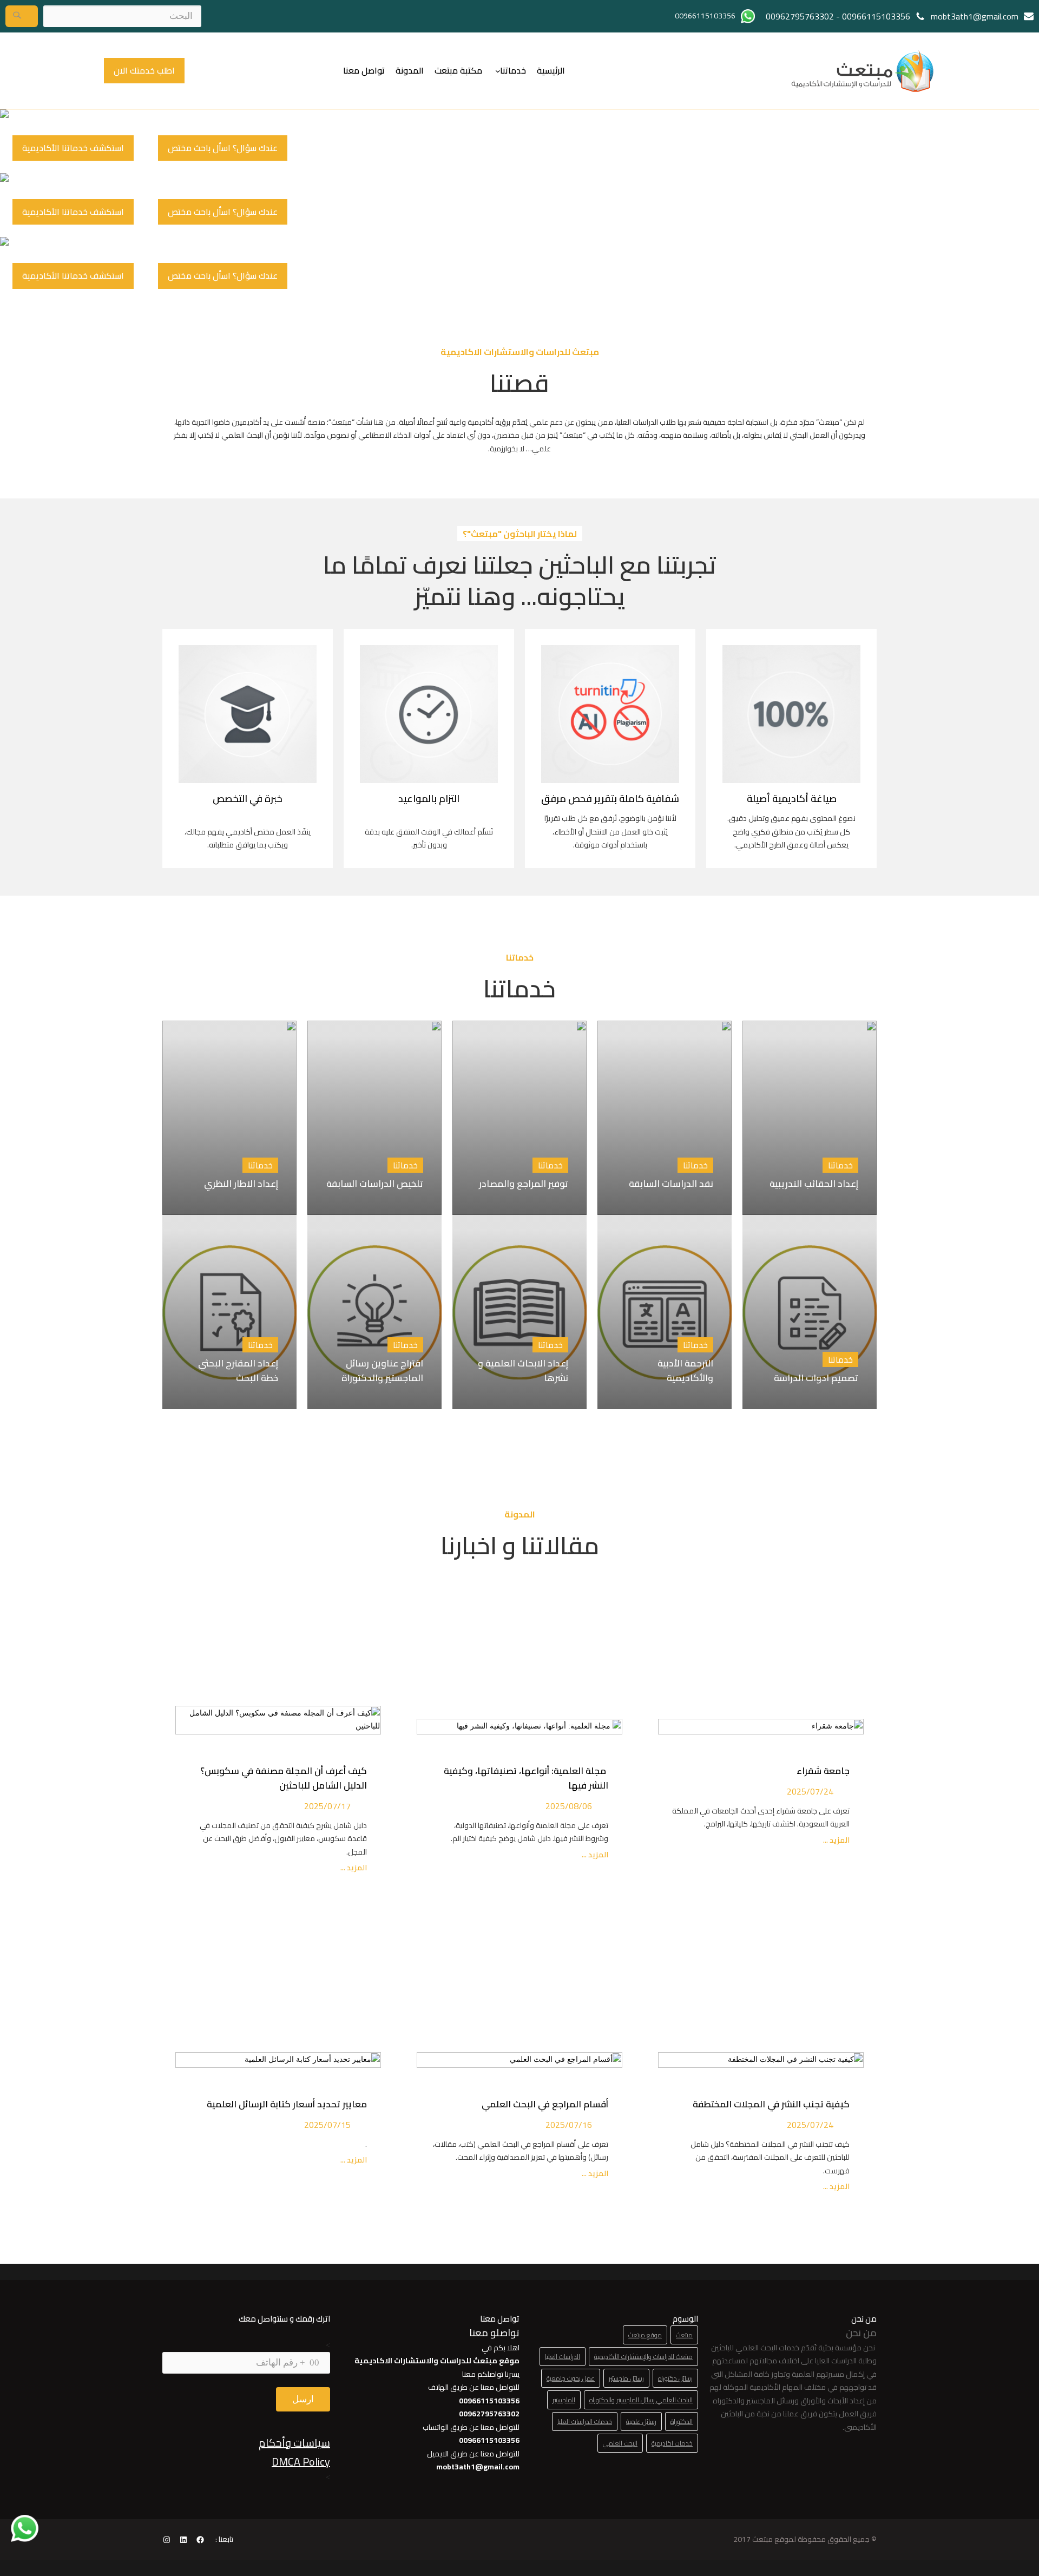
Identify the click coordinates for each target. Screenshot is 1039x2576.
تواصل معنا (364, 70)
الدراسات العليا (563, 2357)
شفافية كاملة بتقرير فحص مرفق (610, 799)
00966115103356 (876, 16)
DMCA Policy (301, 2462)
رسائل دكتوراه (675, 2378)
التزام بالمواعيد (429, 799)
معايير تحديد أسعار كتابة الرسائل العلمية (285, 2104)
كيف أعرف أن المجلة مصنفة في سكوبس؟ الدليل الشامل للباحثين (284, 1778)
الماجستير (564, 2400)
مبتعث (684, 2335)
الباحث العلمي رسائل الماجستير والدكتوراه (641, 2400)
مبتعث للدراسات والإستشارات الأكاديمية (643, 2357)
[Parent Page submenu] (498, 70)
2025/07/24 (810, 1791)
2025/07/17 (327, 1806)
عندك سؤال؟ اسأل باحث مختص (223, 148)
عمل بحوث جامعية (571, 2378)
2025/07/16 (569, 2125)
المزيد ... (836, 1840)
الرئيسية (551, 70)
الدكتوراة (682, 2421)
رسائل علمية (641, 2421)
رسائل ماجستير (626, 2378)
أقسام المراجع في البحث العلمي (543, 2104)
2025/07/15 (327, 2125)
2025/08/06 (569, 1806)
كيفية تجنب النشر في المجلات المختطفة (769, 2104)
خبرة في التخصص (248, 799)
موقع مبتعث (645, 2335)
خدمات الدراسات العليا (585, 2421)
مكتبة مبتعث (458, 70)
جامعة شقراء (823, 1771)
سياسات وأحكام (294, 2443)
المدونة (410, 70)
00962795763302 (800, 16)
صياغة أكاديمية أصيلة (792, 799)
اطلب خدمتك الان (144, 70)
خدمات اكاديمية (672, 2443)
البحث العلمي (620, 2443)
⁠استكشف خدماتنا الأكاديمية (73, 148)
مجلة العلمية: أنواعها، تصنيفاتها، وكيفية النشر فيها (526, 1778)
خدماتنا (513, 70)
